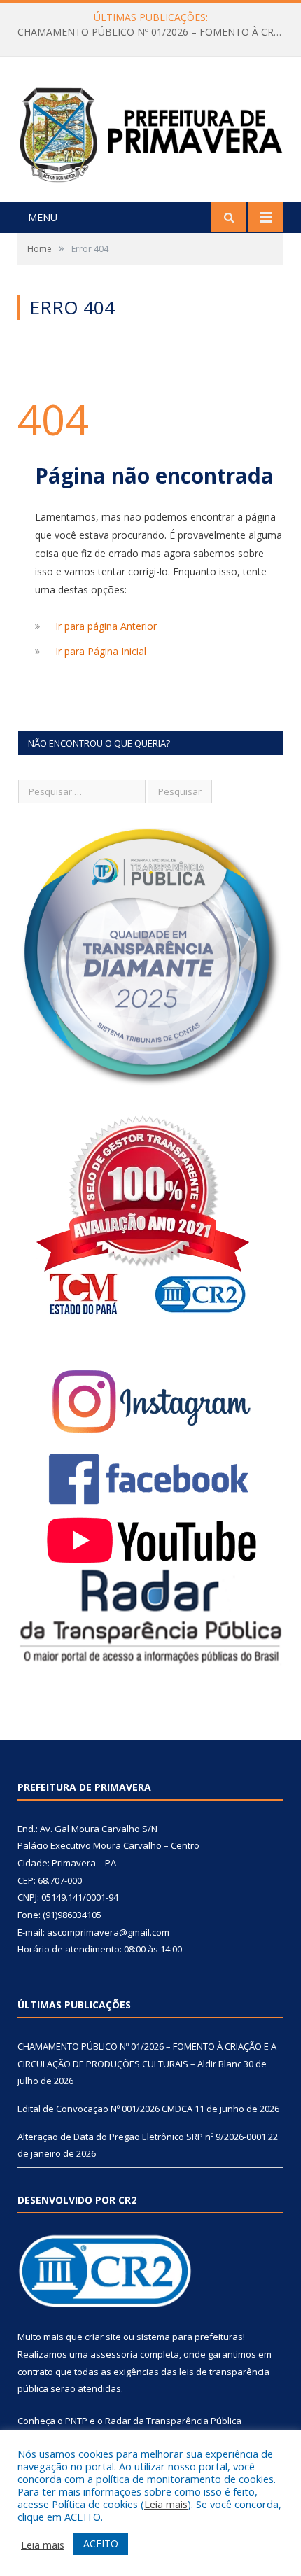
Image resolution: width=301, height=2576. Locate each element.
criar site (103, 2337)
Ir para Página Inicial (101, 651)
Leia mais (166, 2504)
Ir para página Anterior (106, 626)
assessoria (114, 2354)
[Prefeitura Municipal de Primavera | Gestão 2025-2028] (150, 131)
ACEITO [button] (101, 2543)
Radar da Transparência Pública (173, 2421)
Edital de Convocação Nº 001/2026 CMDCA (105, 2109)
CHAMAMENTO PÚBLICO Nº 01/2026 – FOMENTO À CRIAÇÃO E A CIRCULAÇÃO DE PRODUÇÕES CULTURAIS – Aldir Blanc (154, 32)
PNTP (76, 2421)
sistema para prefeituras (190, 2337)
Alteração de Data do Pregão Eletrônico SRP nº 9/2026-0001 (142, 2137)
